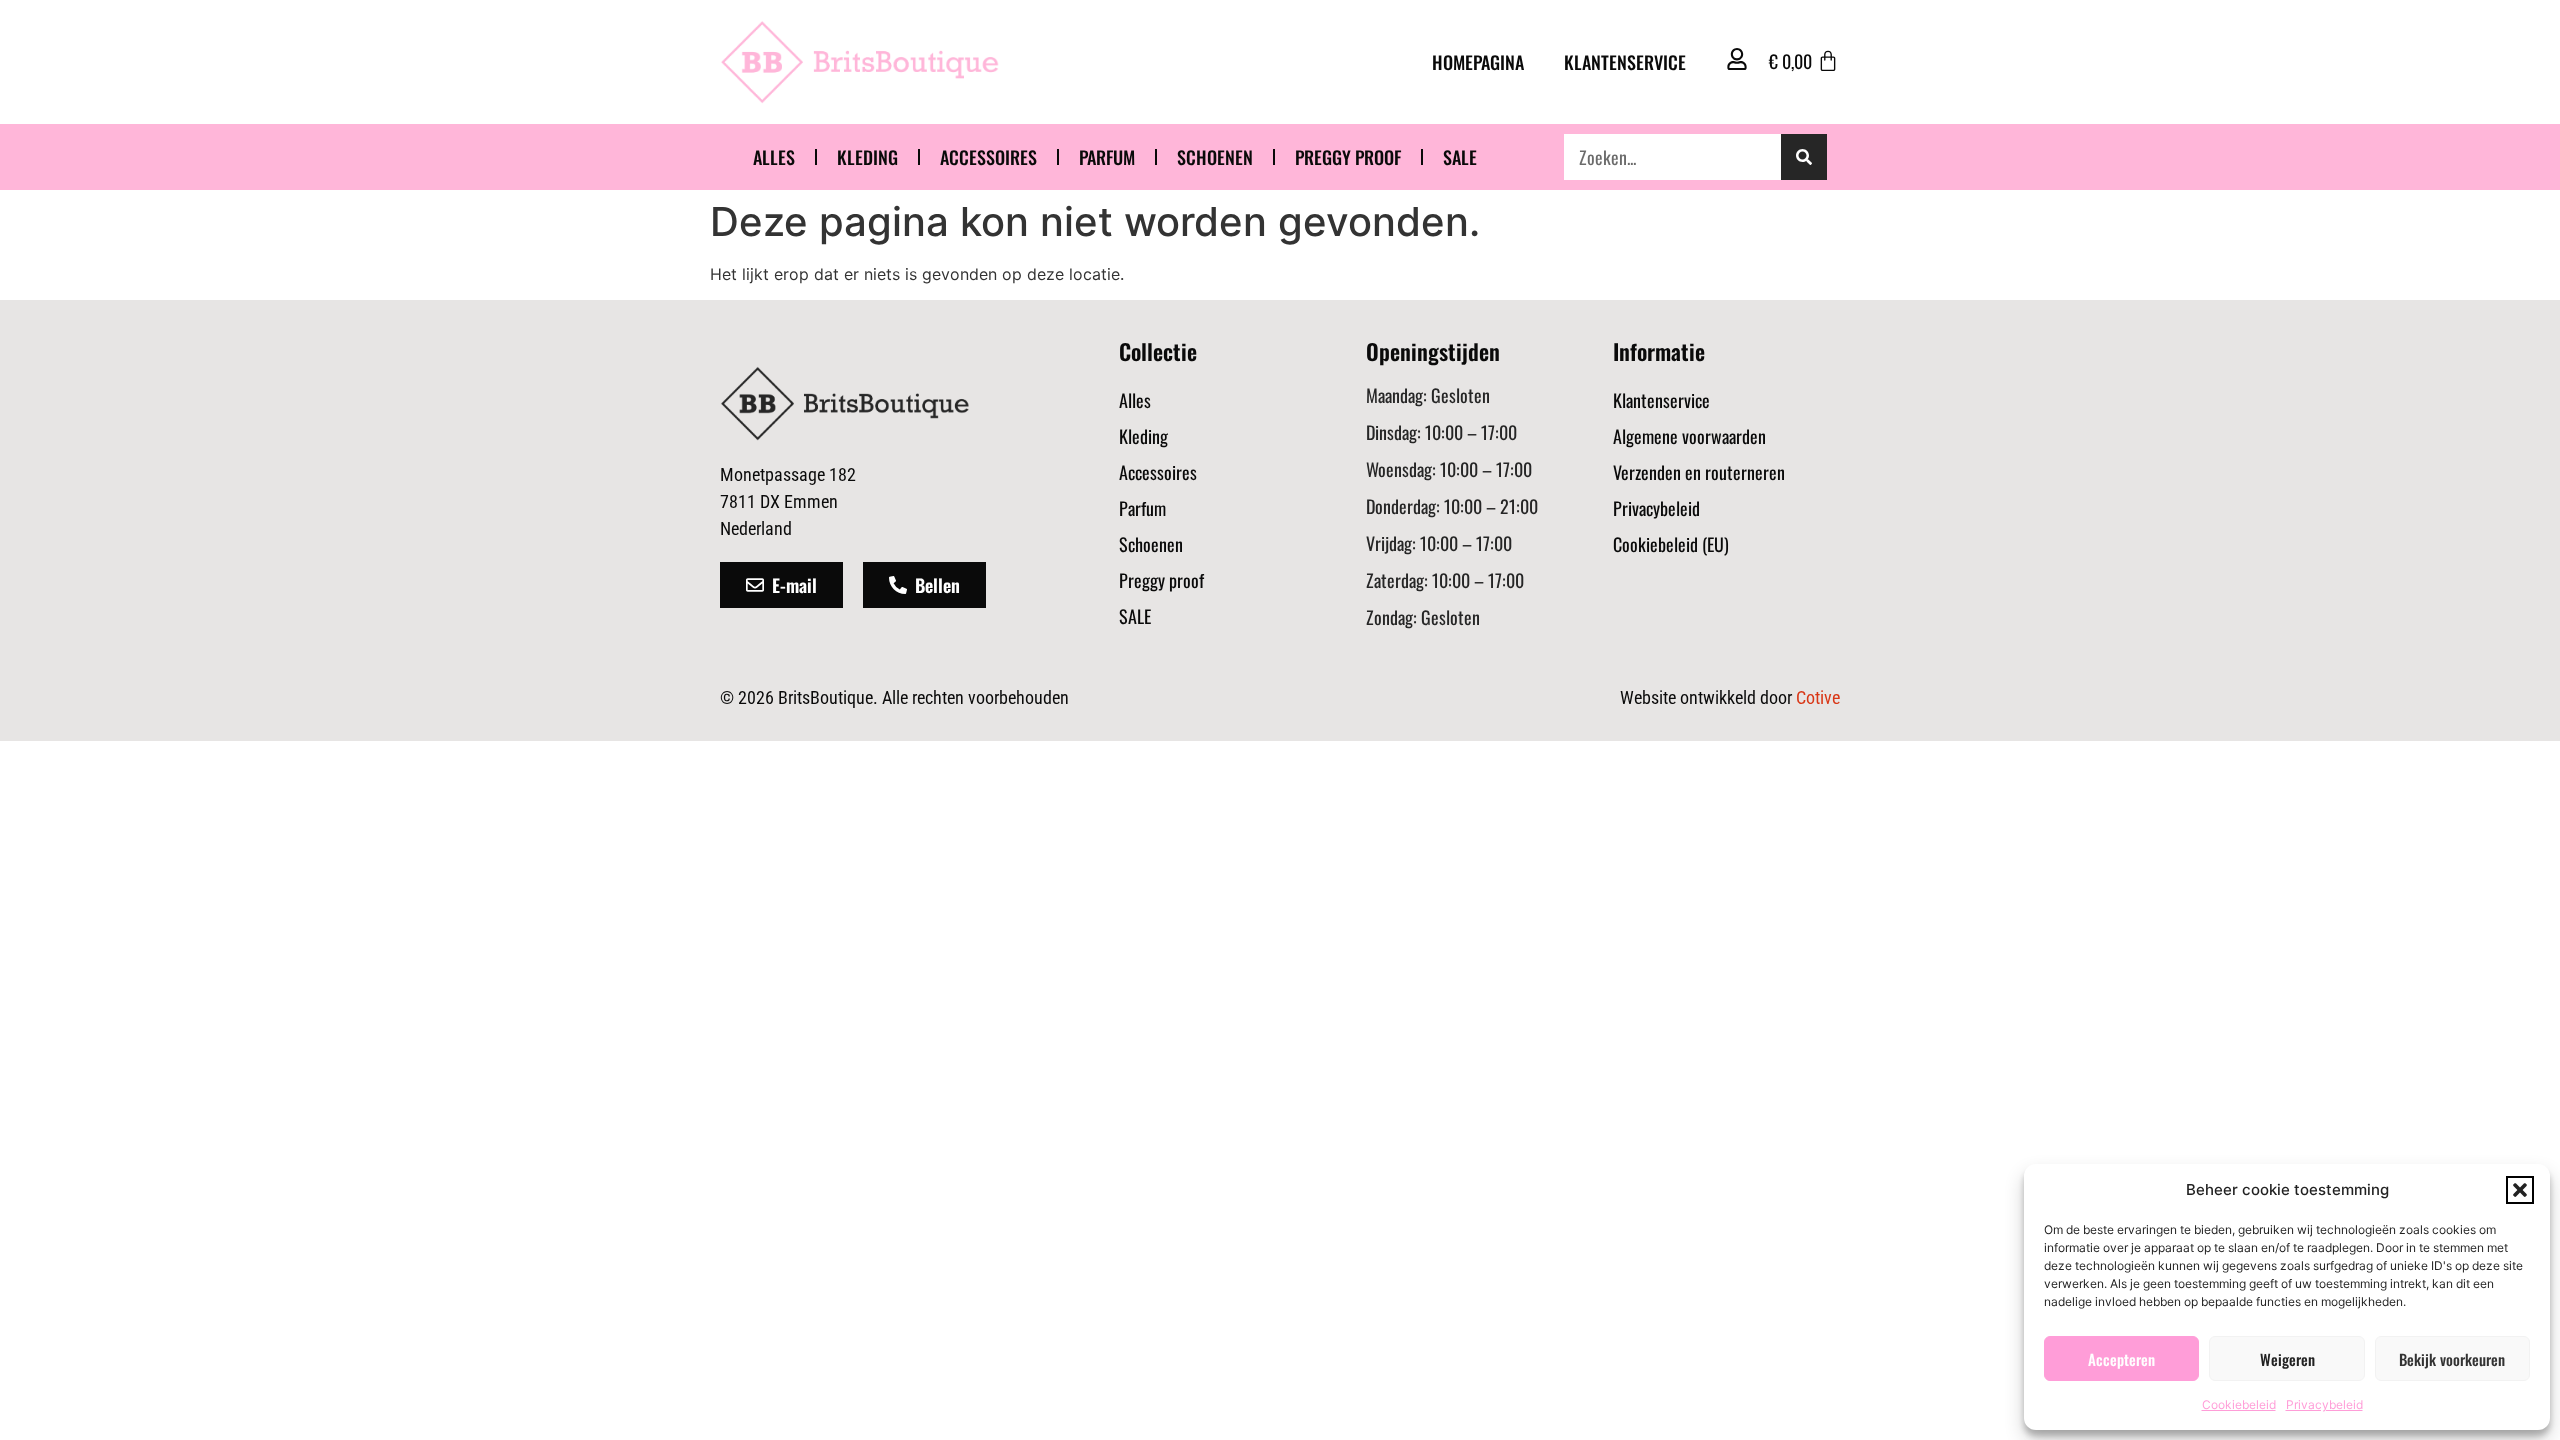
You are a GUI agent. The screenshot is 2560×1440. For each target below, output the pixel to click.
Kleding (867, 157)
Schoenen (1215, 157)
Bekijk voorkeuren (2452, 1359)
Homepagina (1478, 62)
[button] (2520, 1190)
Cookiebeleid (2239, 1404)
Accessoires (988, 157)
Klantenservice (1625, 62)
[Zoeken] (1804, 157)
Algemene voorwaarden (1689, 436)
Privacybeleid (2324, 1404)
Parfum (1107, 157)
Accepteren (2121, 1359)
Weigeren (2287, 1359)
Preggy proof (1348, 157)
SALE (1460, 157)
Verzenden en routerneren (1699, 472)
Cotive (1818, 697)
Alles (774, 157)
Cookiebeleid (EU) (1671, 544)
